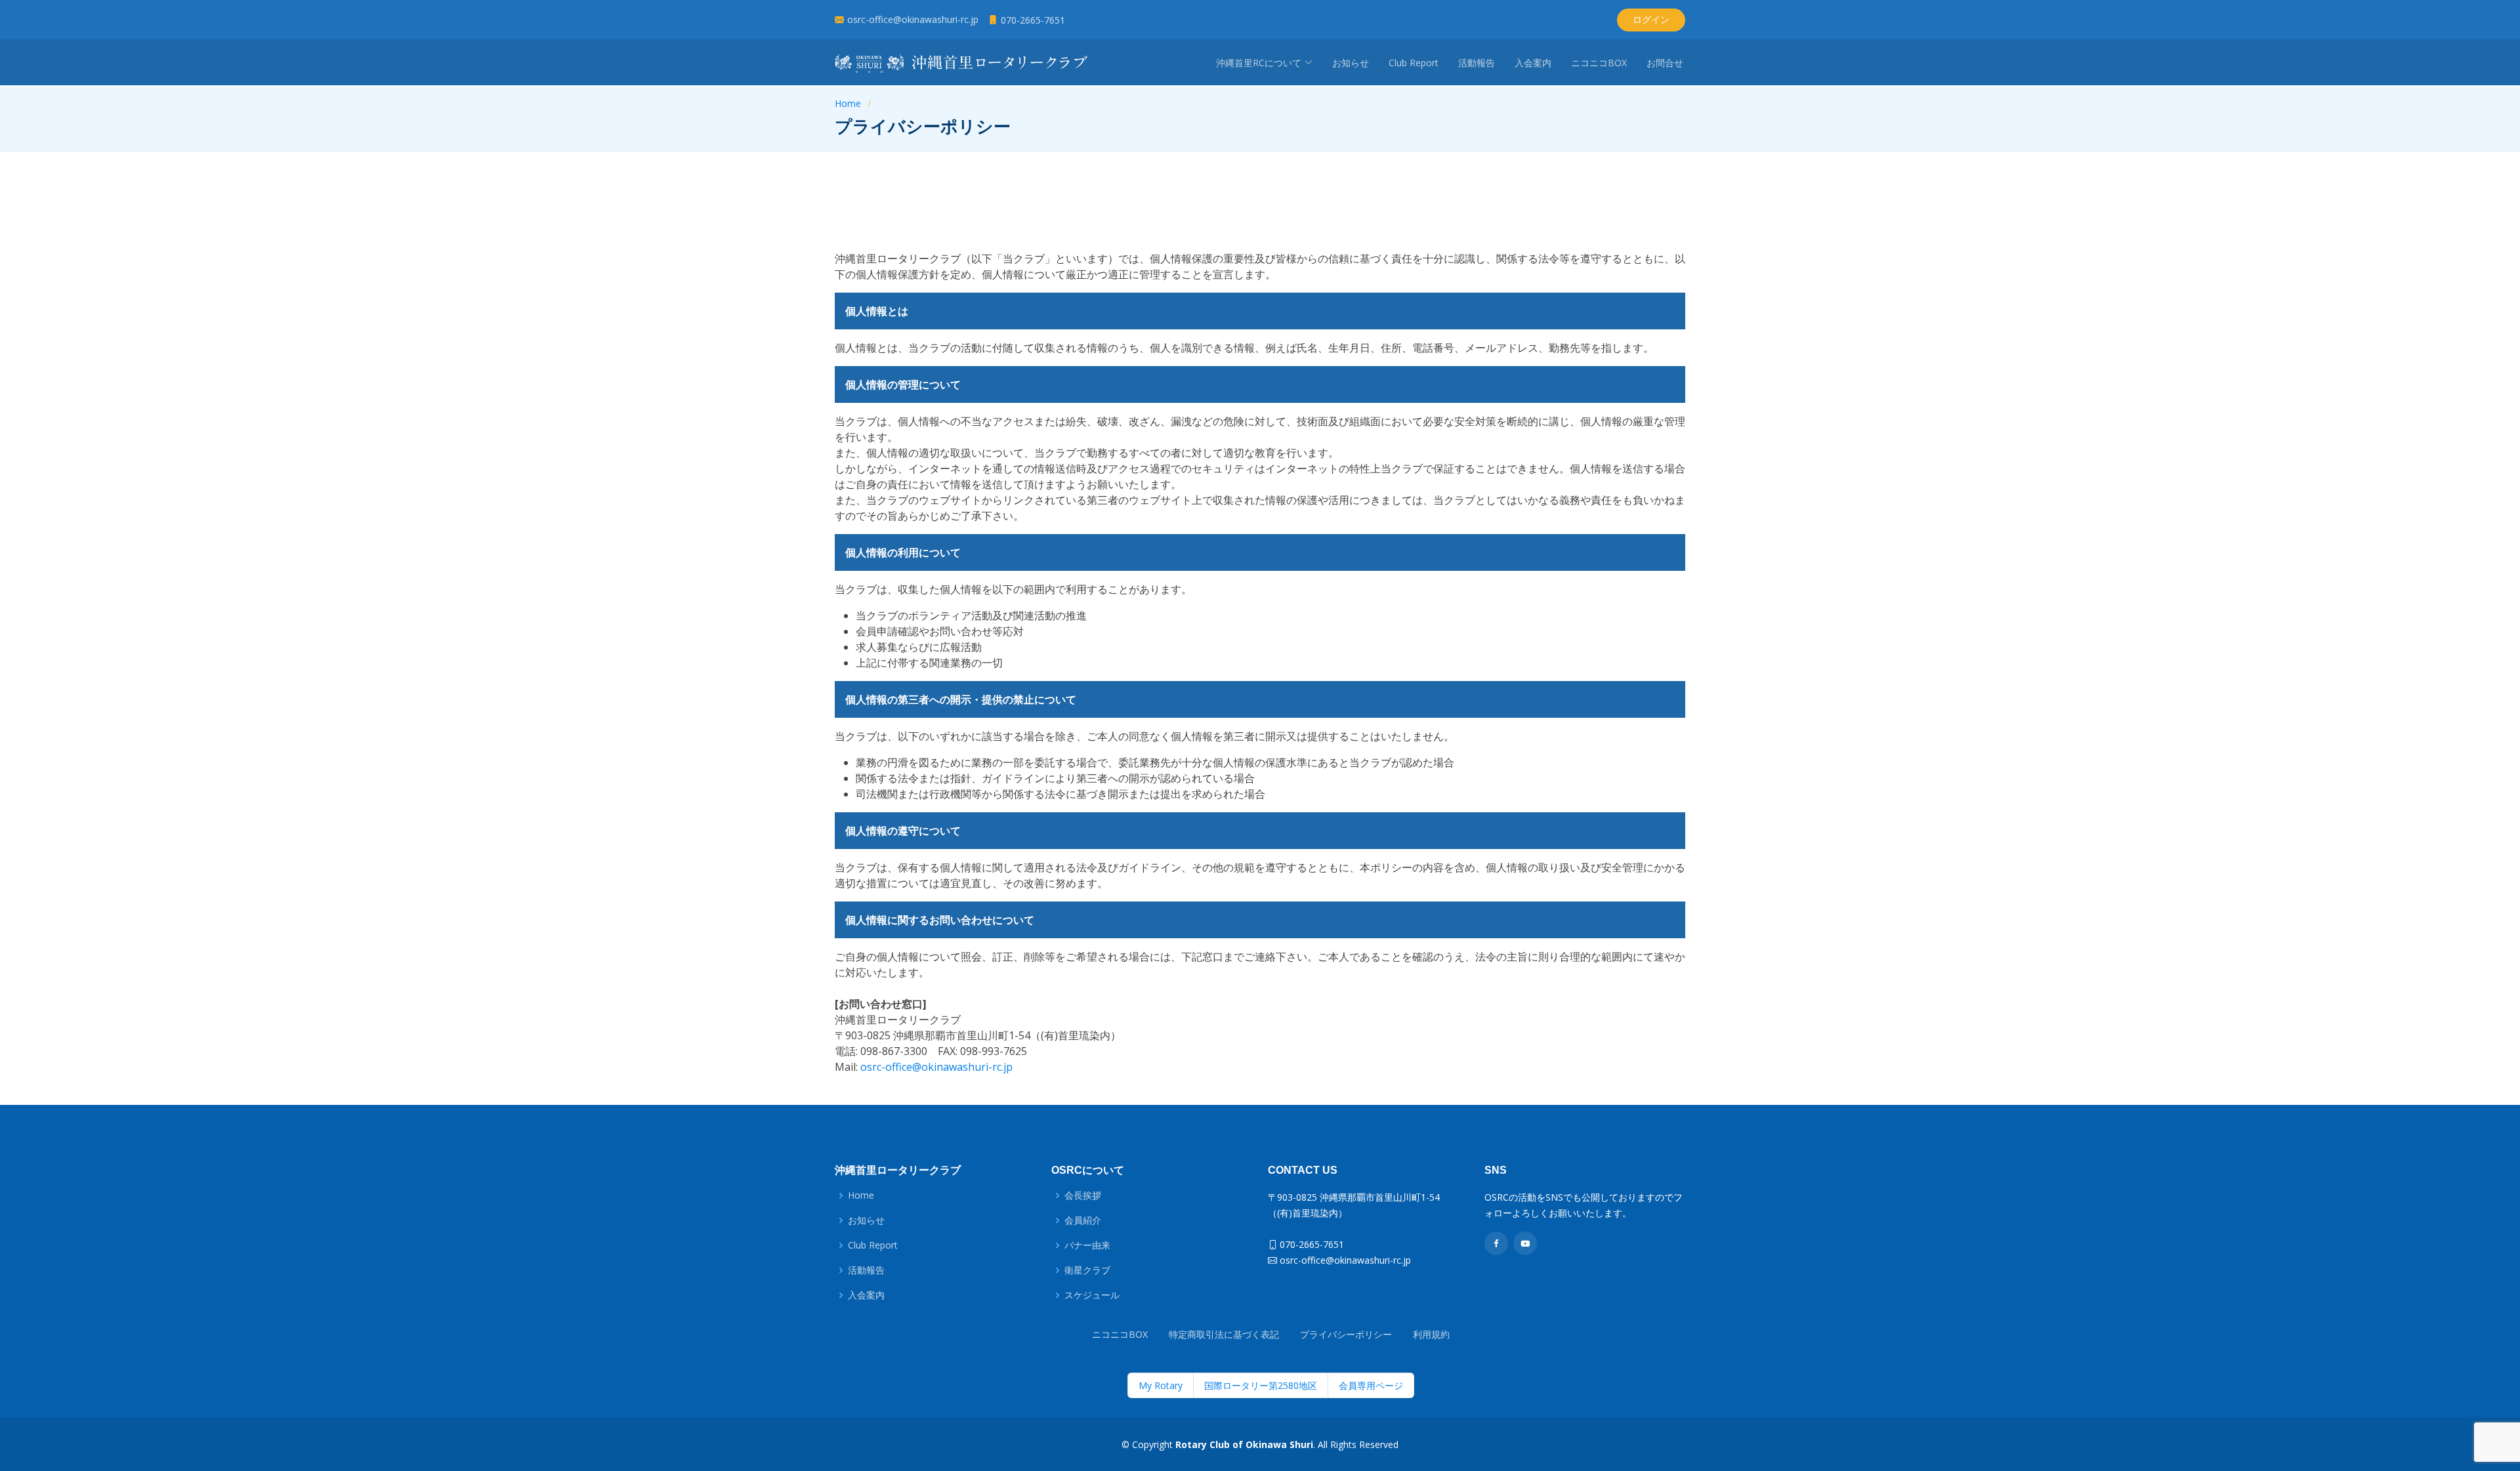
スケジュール (1092, 1295)
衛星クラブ (1087, 1270)
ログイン (1651, 19)
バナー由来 (1087, 1245)
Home (848, 103)
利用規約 (1431, 1334)
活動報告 (1477, 63)
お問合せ (1665, 63)
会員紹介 (1083, 1220)
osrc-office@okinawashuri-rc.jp (936, 1067)
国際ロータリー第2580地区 (1261, 1385)
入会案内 (1533, 63)
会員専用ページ (1371, 1385)
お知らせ (1351, 63)
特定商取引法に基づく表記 (1224, 1334)
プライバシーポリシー (1346, 1334)
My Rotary (1161, 1385)
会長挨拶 (1083, 1195)
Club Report (1414, 63)
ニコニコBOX (1599, 63)
